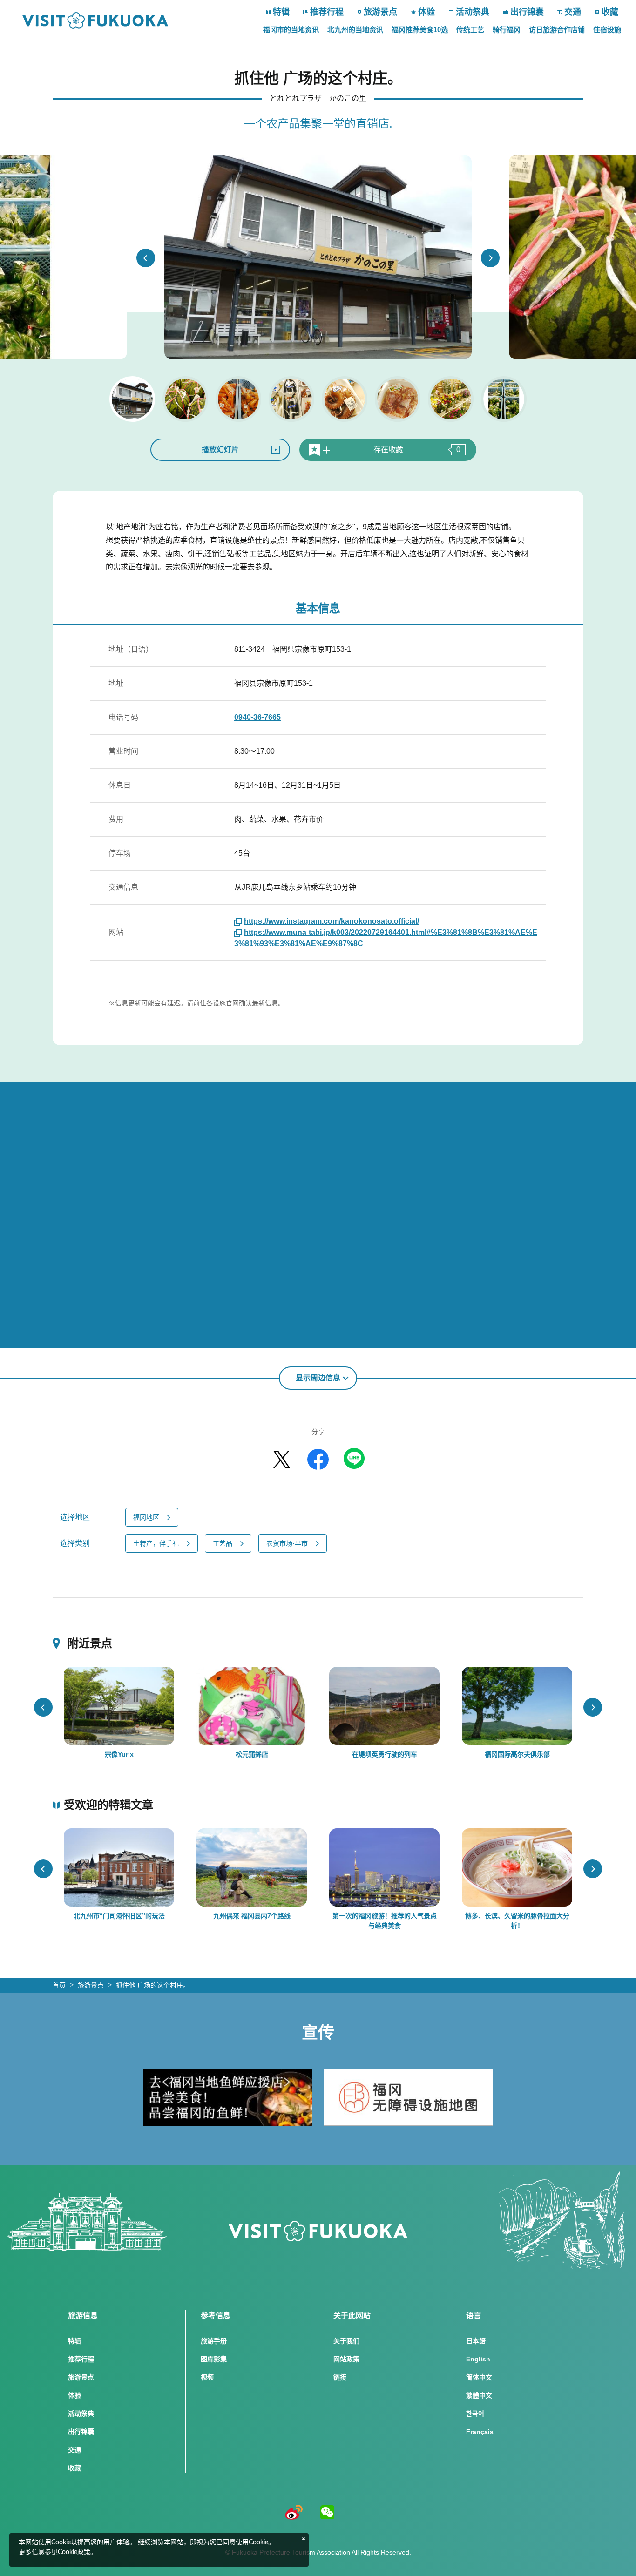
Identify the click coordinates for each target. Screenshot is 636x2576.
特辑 (281, 12)
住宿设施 (607, 30)
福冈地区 (146, 1517)
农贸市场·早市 (287, 1543)
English (478, 2359)
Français (480, 2432)
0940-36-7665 (257, 717)
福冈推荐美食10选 (420, 30)
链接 (340, 2377)
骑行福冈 (507, 30)
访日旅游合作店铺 (557, 30)
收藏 (610, 12)
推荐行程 (327, 12)
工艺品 (223, 1543)
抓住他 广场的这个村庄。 (153, 1985)
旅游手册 (214, 2341)
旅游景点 (380, 12)
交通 (573, 12)
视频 (207, 2377)
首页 (59, 1985)
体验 (426, 12)
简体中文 (479, 2377)
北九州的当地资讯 (355, 30)
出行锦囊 (527, 12)
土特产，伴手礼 (156, 1543)
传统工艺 (470, 30)
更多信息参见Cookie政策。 (58, 2552)
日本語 (476, 2341)
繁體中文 (479, 2395)
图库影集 (214, 2359)
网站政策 (346, 2359)
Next (490, 258)
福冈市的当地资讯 (291, 30)
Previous (146, 258)
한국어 (475, 2414)
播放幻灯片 (220, 450)
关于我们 (346, 2341)
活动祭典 (473, 12)
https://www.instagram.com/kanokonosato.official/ (332, 921)
